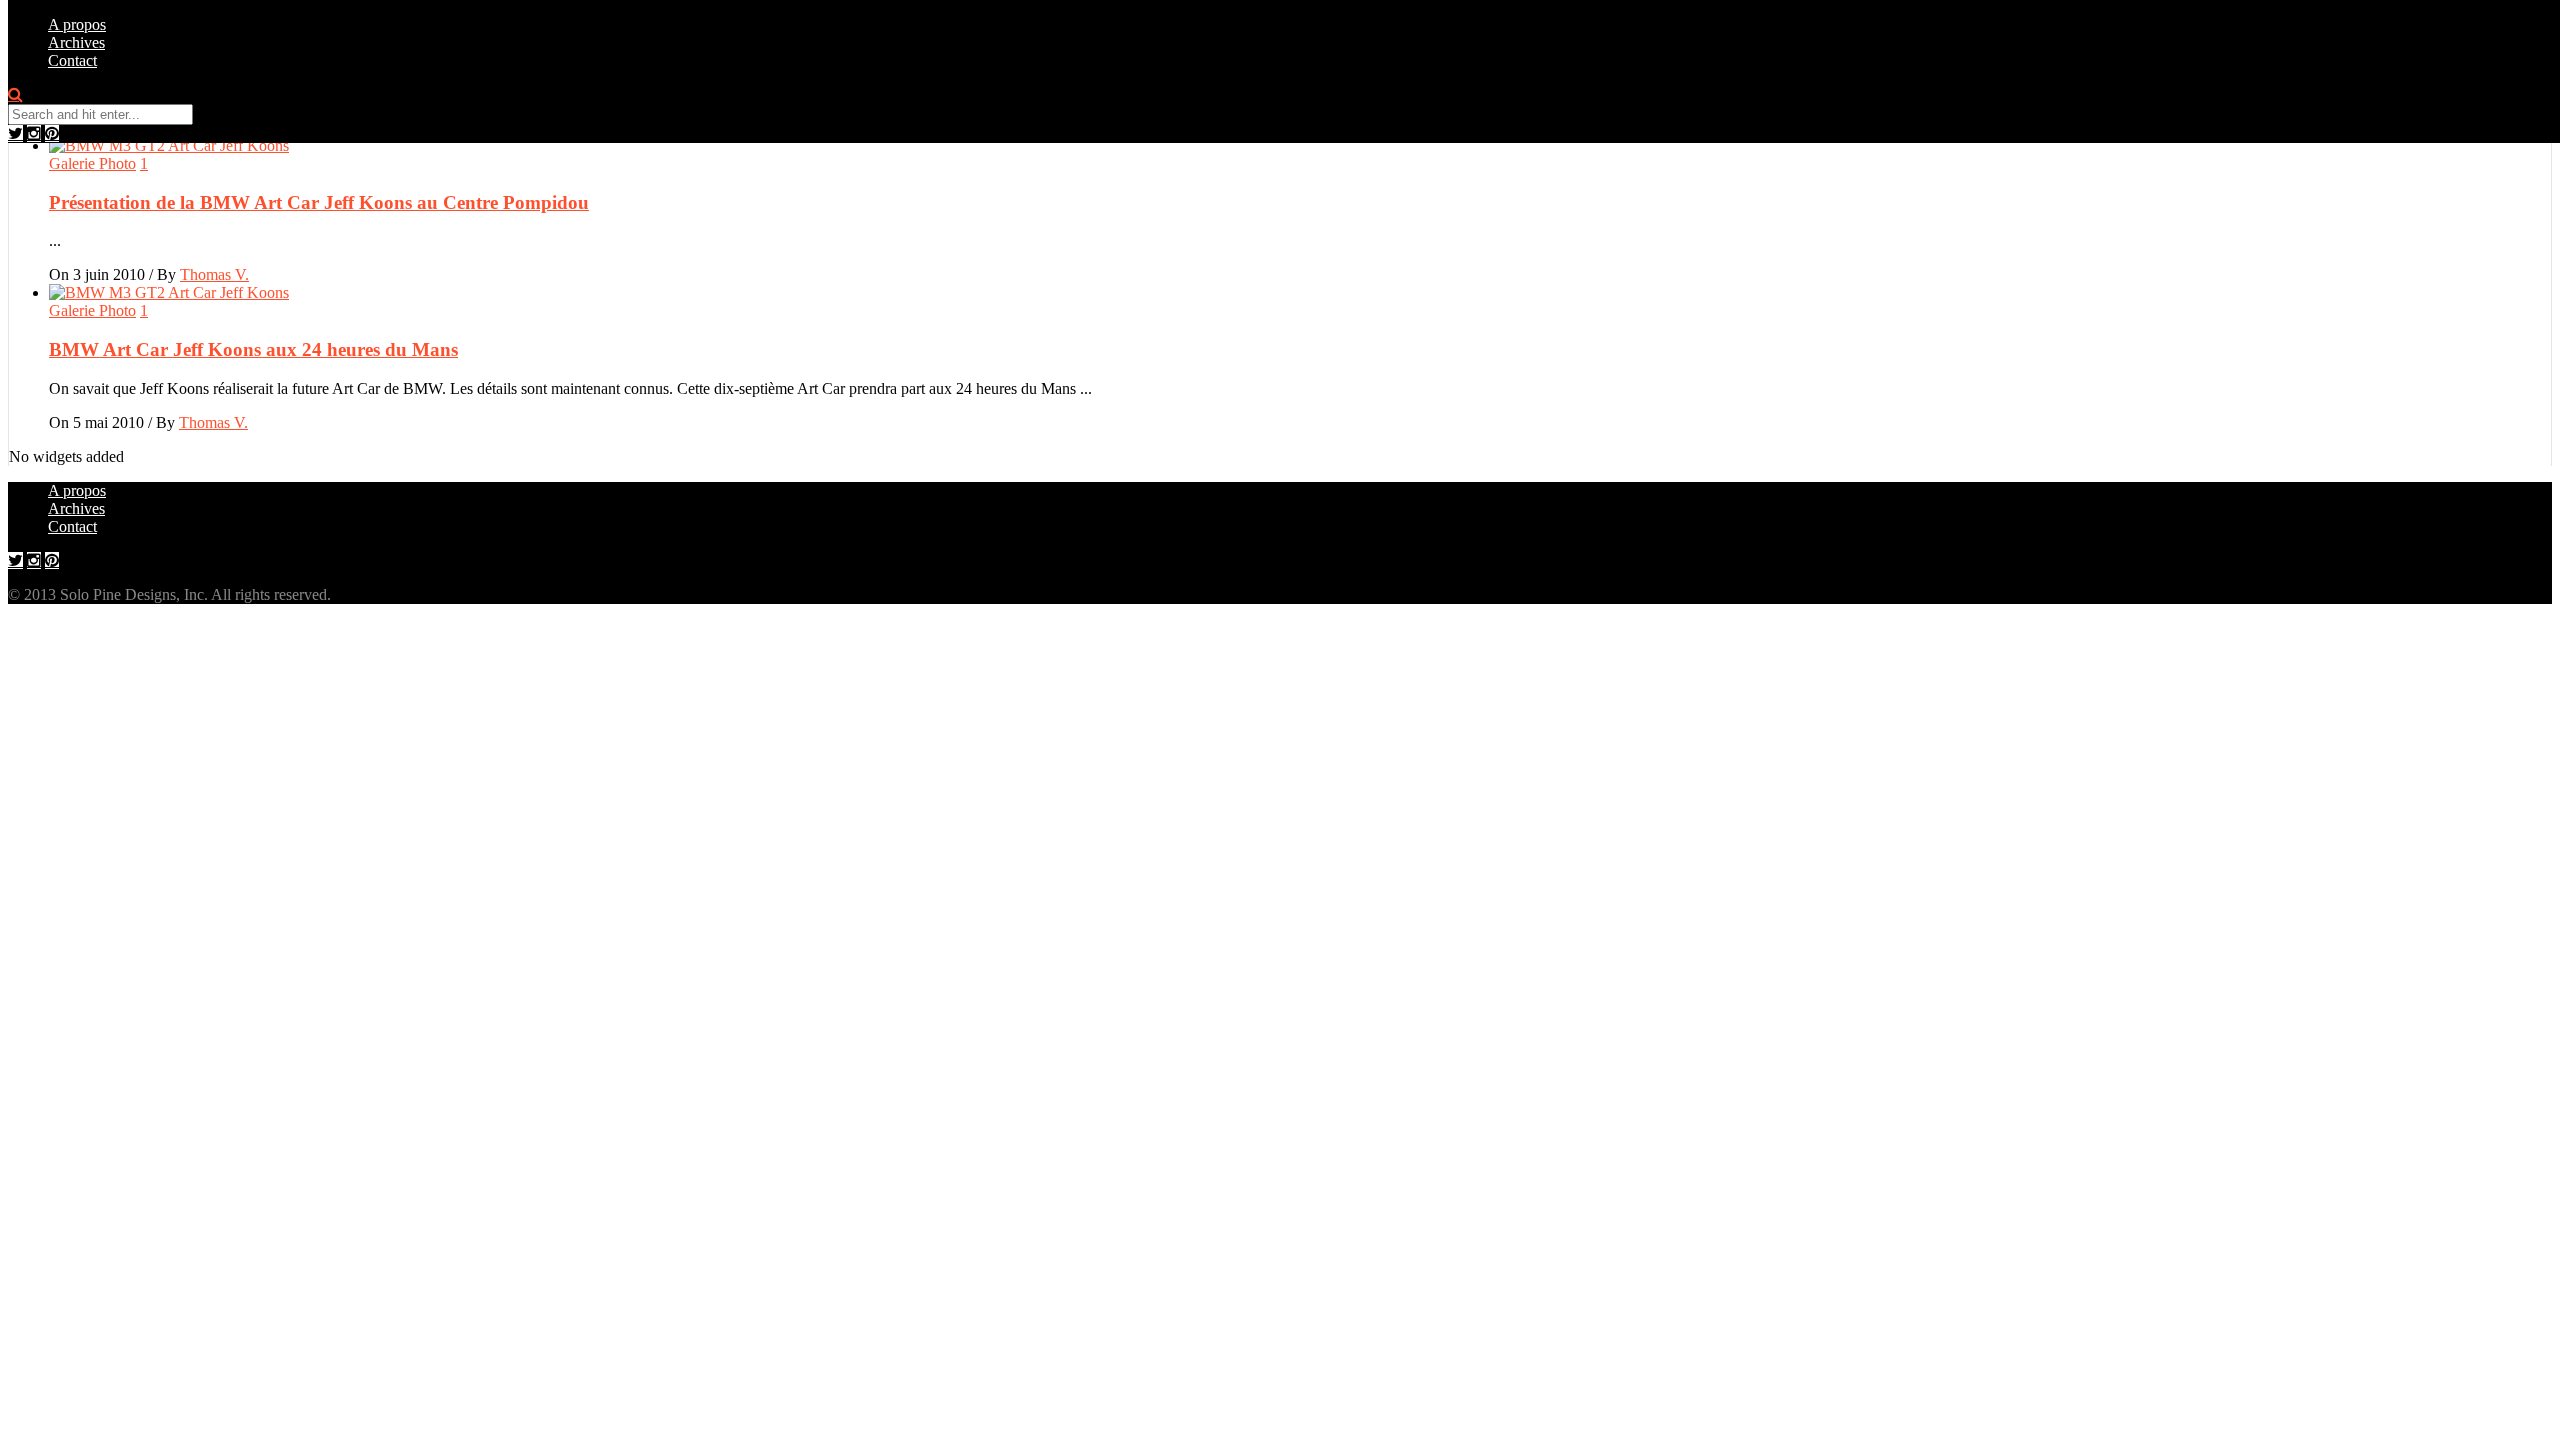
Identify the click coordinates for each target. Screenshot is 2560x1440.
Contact (72, 60)
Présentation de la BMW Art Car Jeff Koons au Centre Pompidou (319, 202)
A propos (77, 24)
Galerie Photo (92, 163)
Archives (76, 42)
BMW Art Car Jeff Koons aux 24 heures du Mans (253, 349)
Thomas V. (214, 274)
